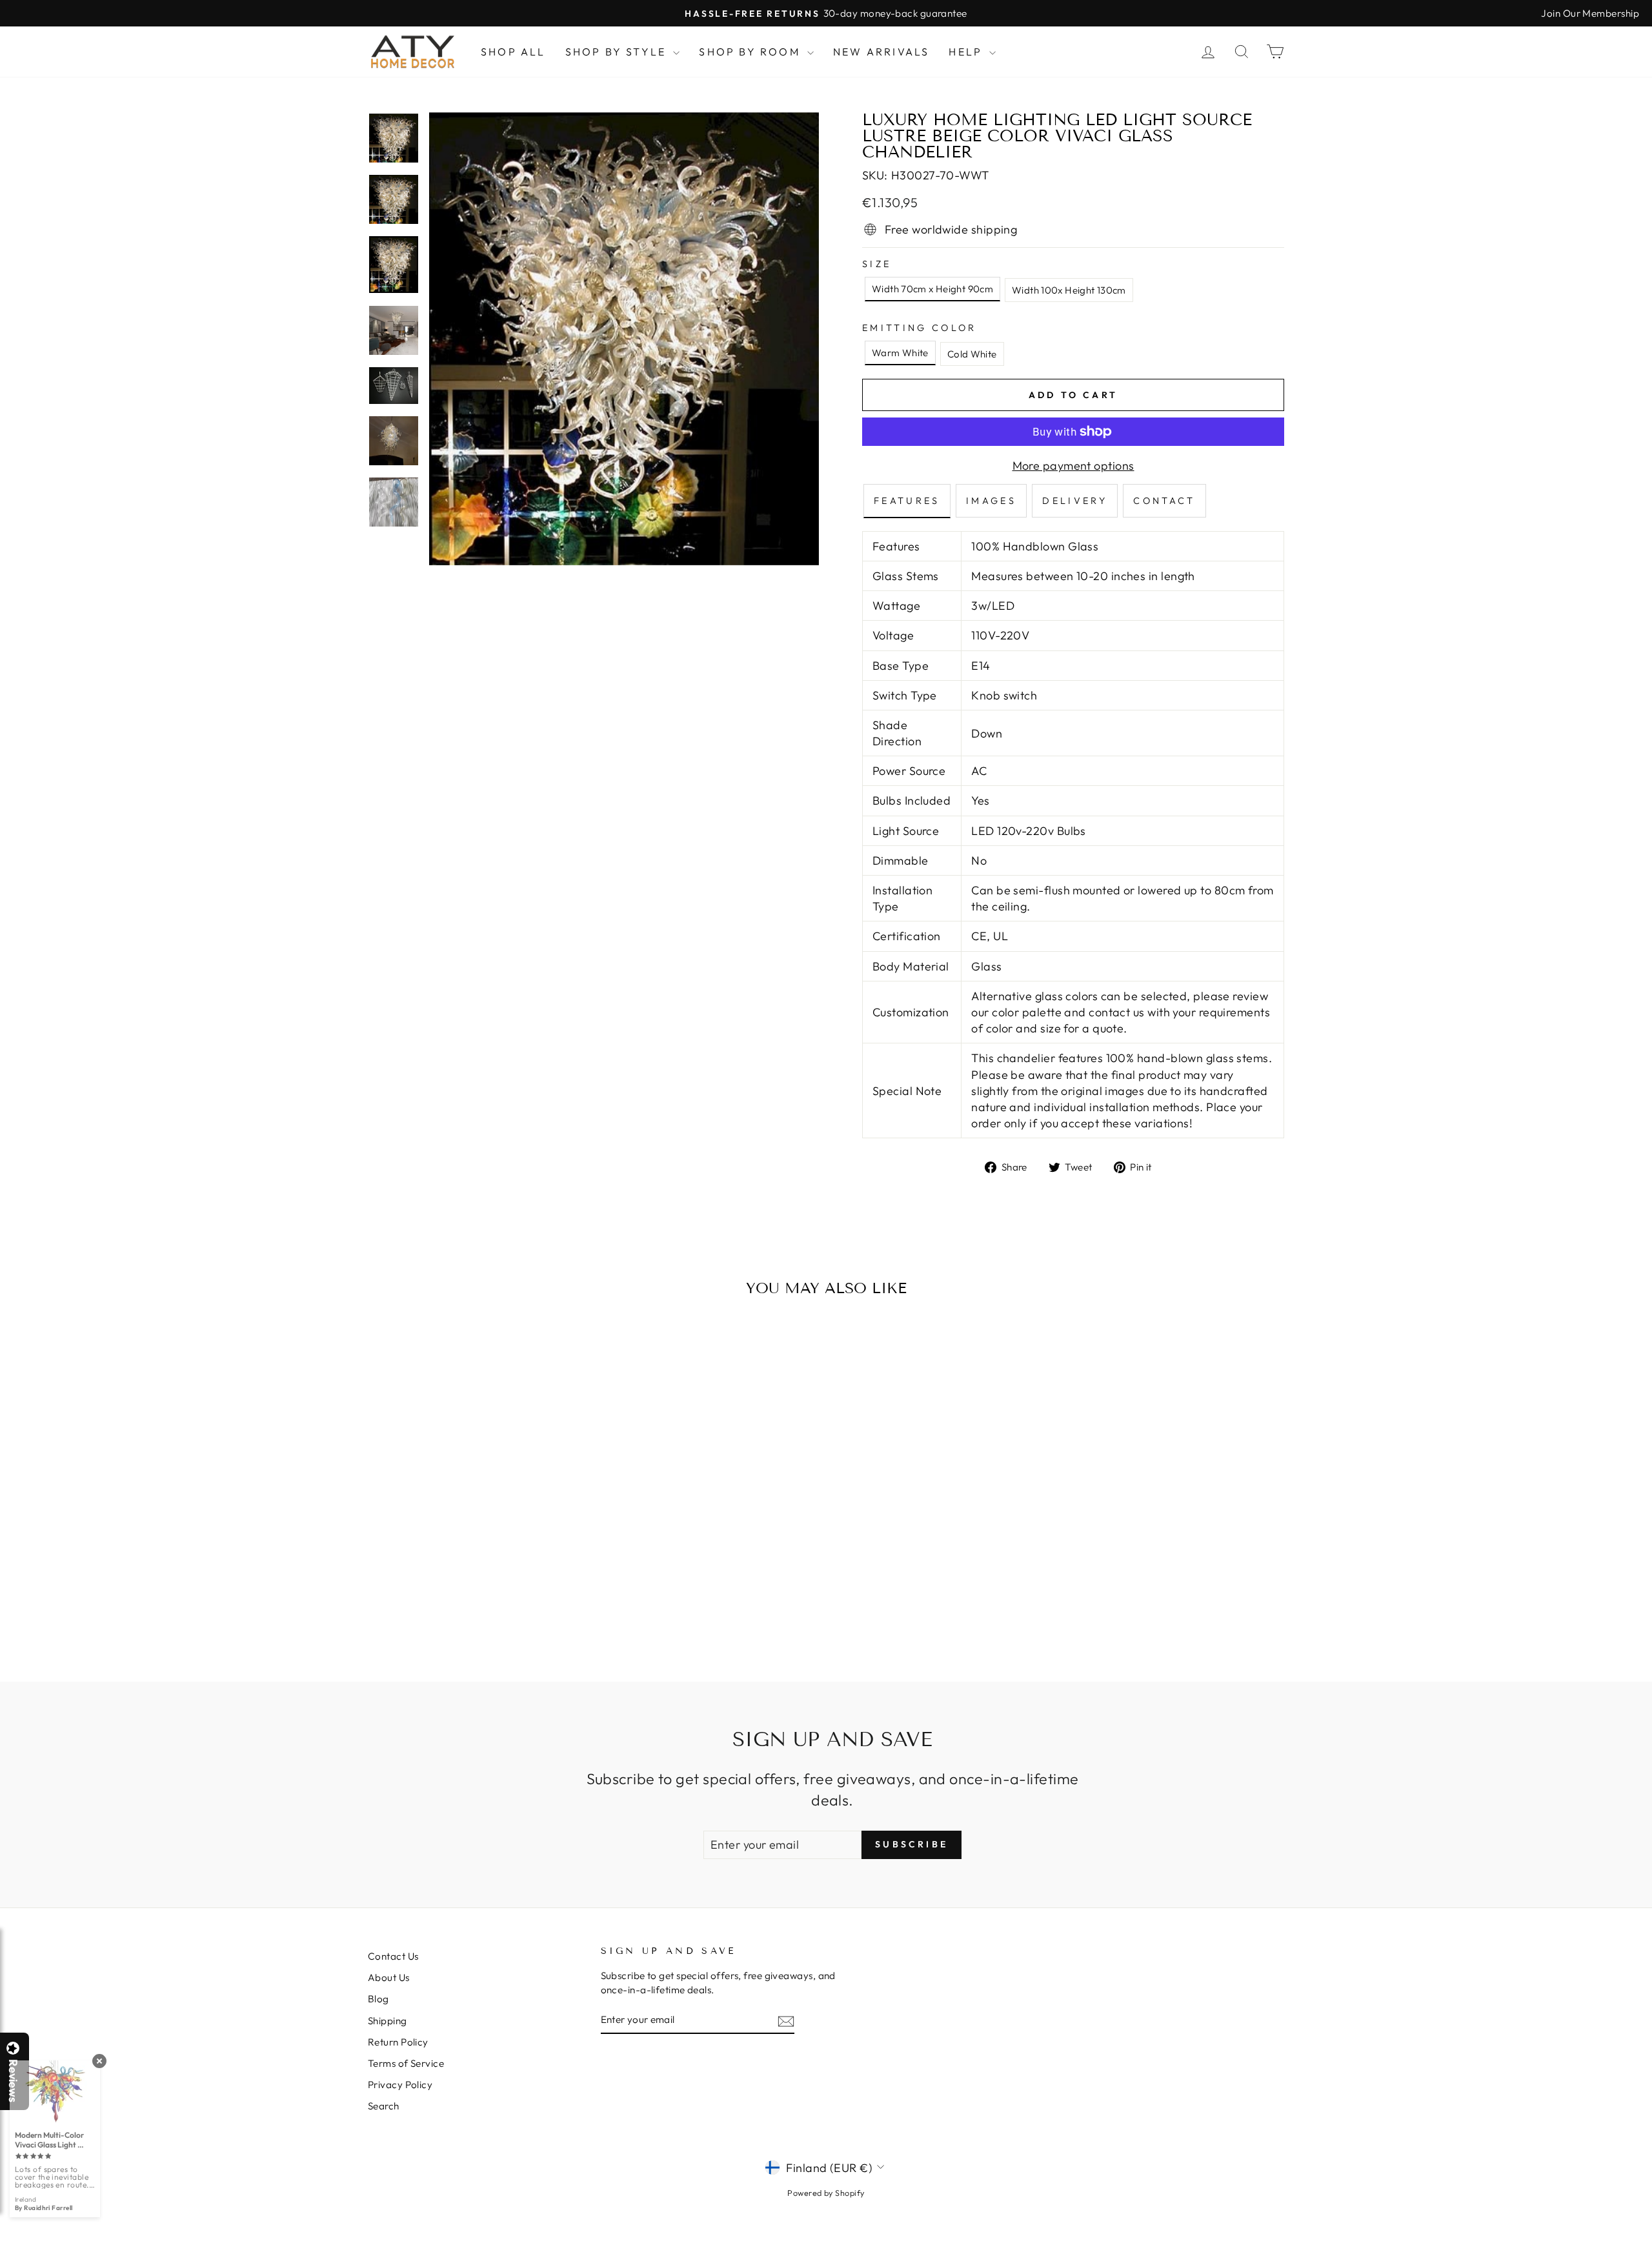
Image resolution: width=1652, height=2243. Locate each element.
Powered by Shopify (826, 2193)
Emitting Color (919, 328)
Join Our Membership (1590, 13)
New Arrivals (881, 52)
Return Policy (398, 2042)
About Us (389, 1977)
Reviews (13, 2081)
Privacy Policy (400, 2085)
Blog (378, 1999)
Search (384, 2106)
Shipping (388, 2021)
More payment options (1073, 466)
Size (877, 264)
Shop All (513, 52)
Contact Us (393, 1956)
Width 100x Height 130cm (1069, 290)
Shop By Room (751, 52)
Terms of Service (406, 2063)
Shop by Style (618, 52)
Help (967, 52)
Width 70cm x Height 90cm (932, 289)
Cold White (972, 354)
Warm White (900, 353)
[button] (1651, 2242)
